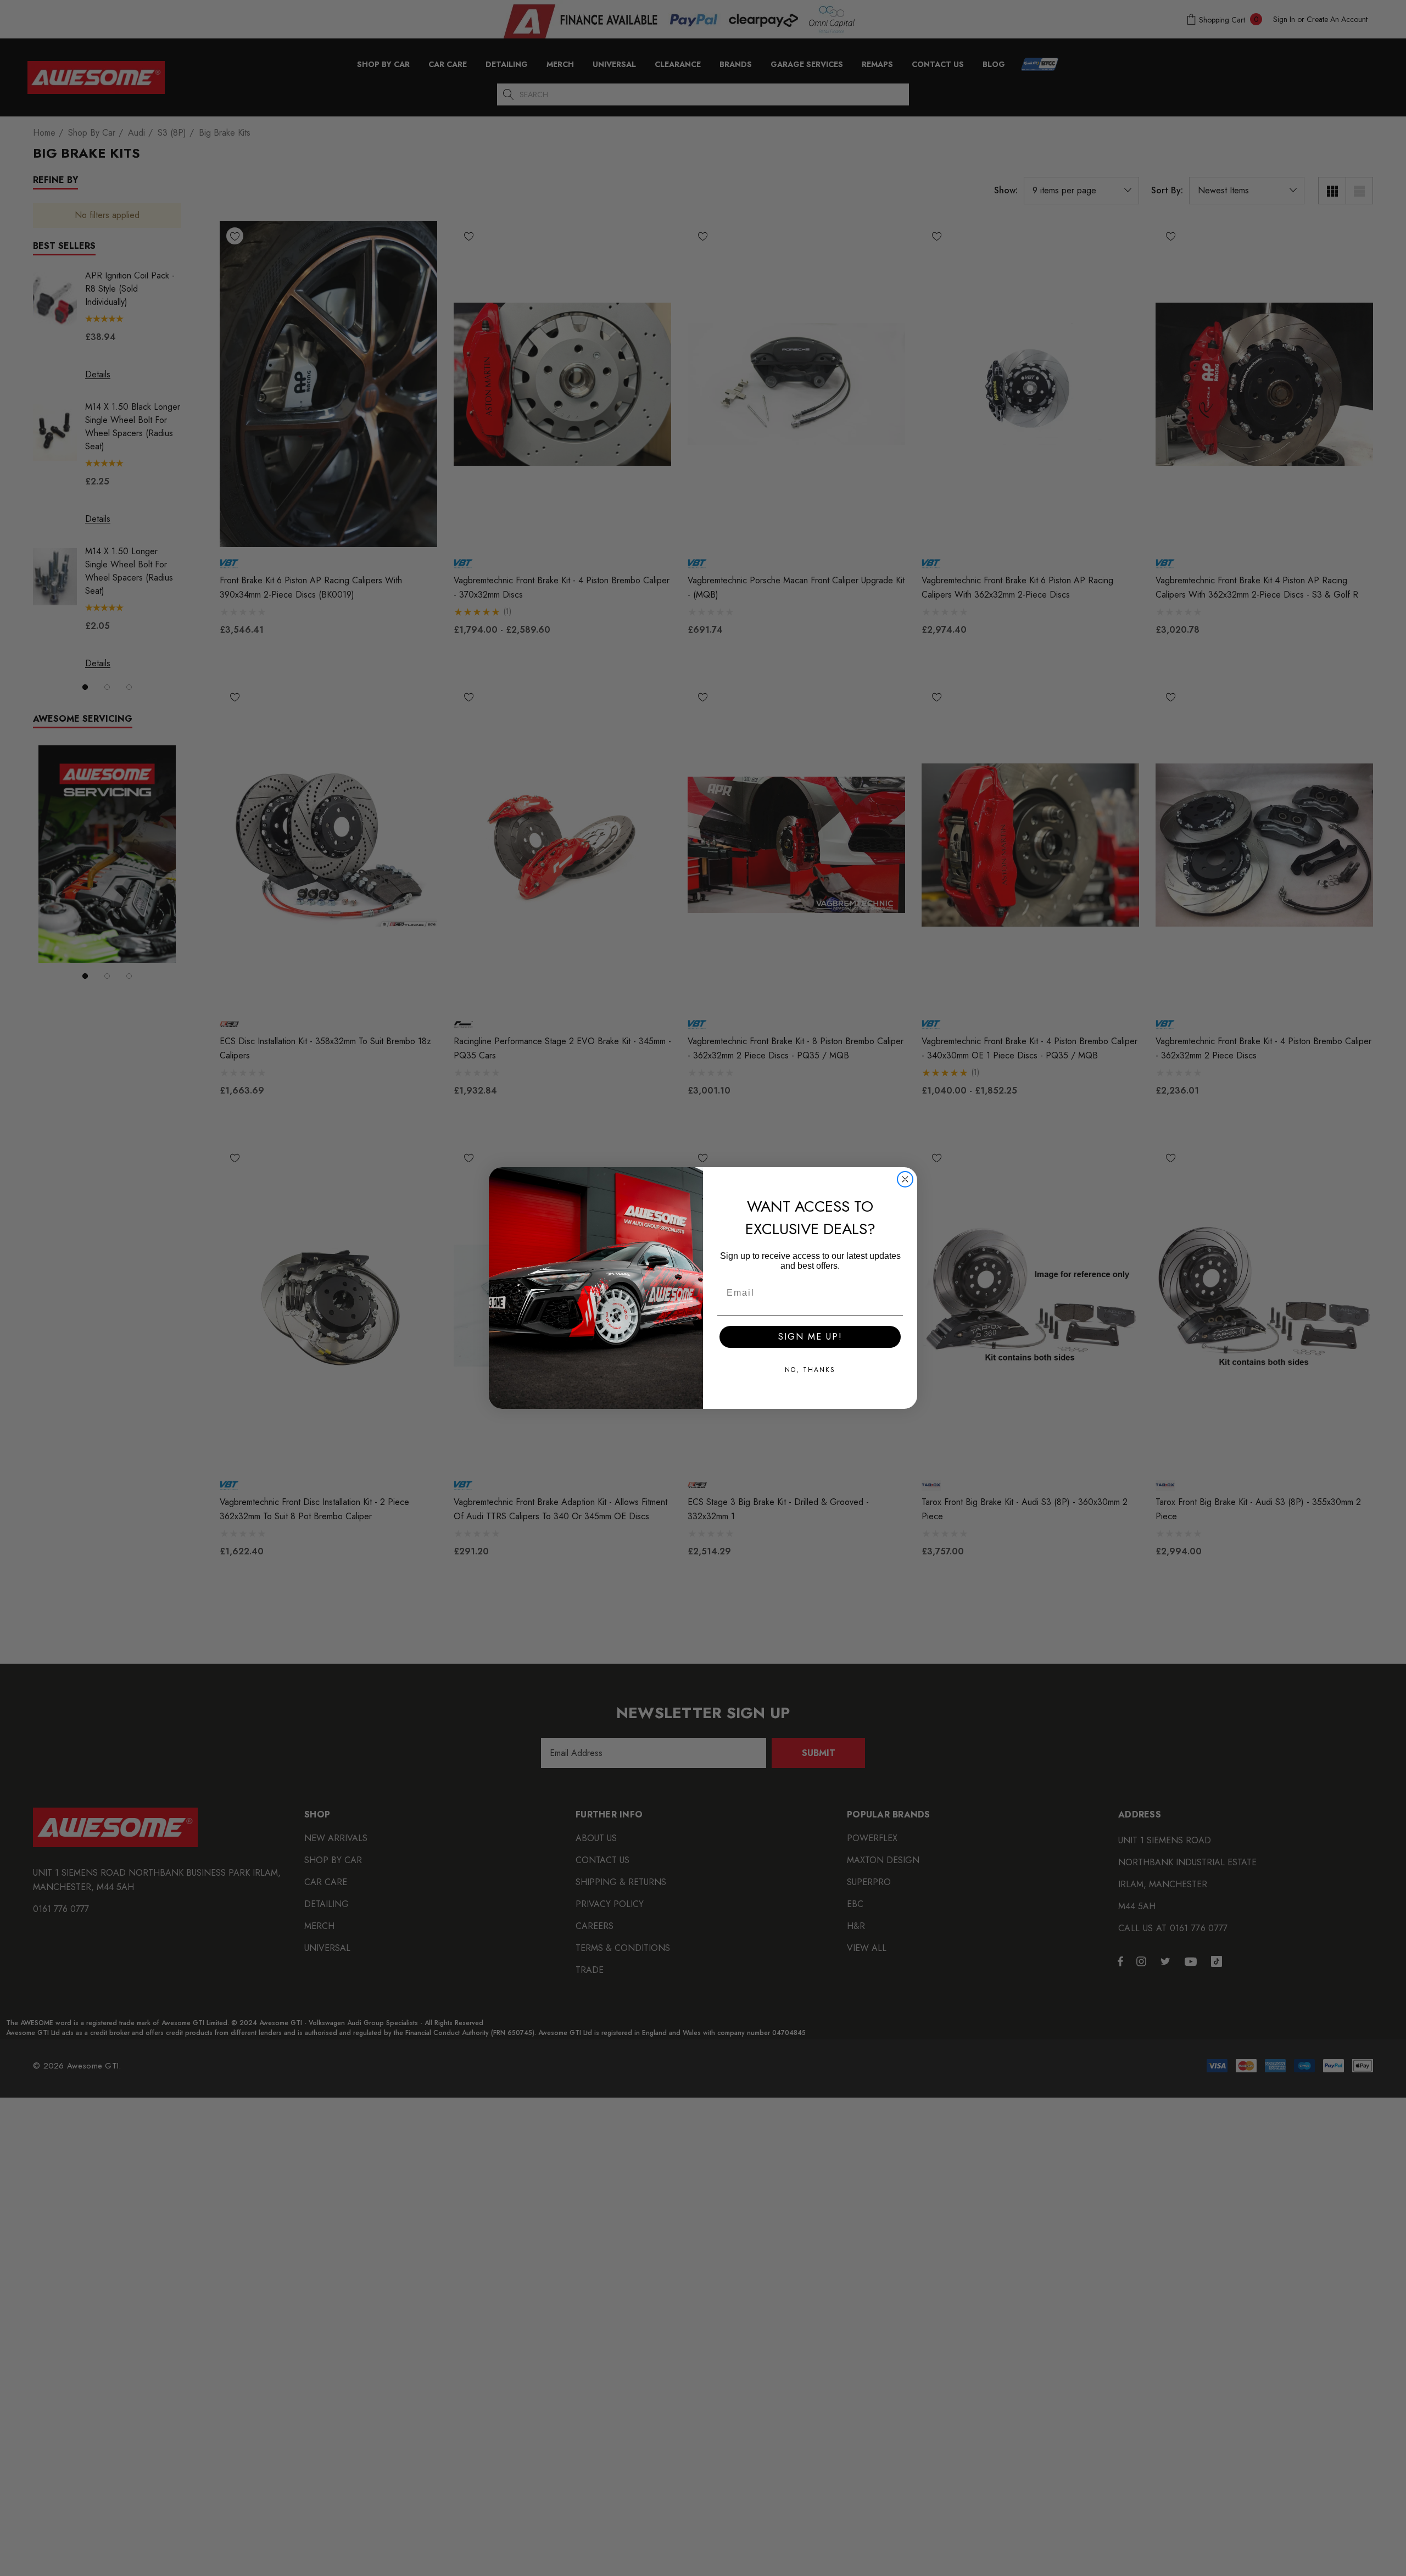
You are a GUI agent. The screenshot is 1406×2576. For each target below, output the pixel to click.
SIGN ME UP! (810, 1337)
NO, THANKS (810, 1370)
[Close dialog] (905, 1179)
